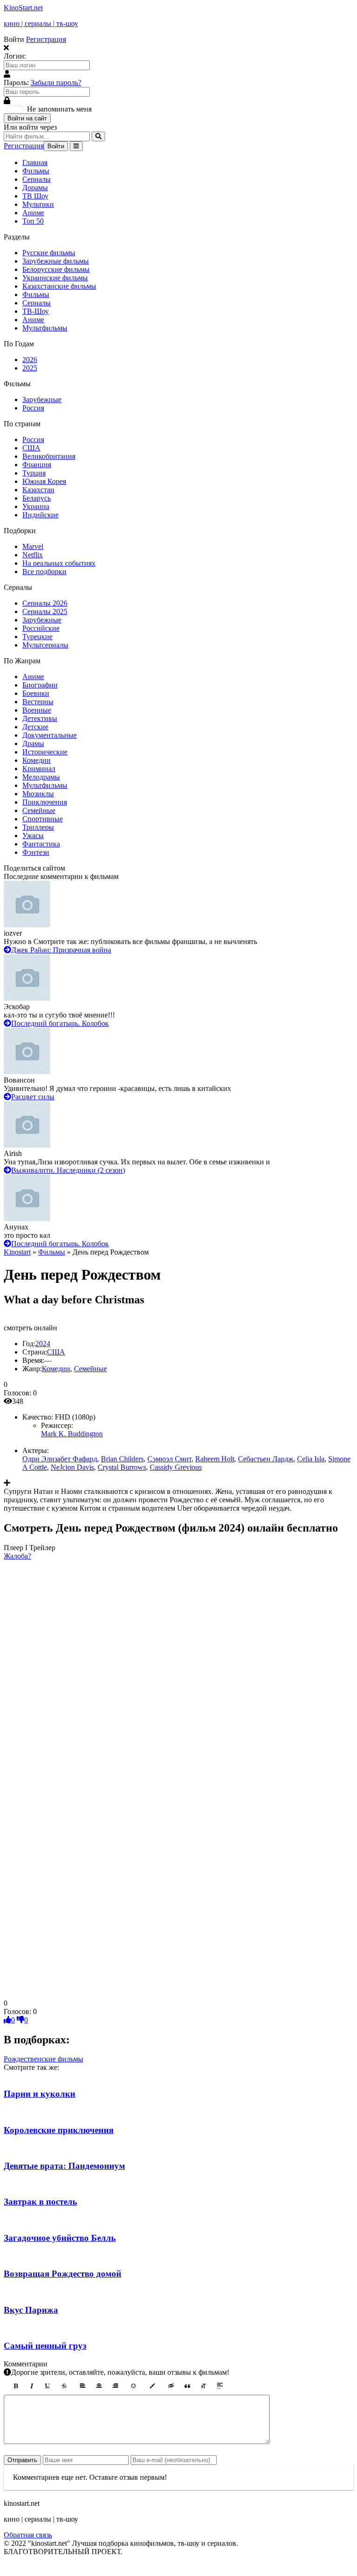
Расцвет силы (33, 1097)
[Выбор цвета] (152, 2386)
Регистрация (46, 39)
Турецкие (37, 637)
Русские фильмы (49, 253)
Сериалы (36, 179)
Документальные (50, 735)
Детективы (40, 718)
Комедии (36, 760)
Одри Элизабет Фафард (60, 1459)
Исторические (45, 752)
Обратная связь (28, 2535)
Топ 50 (33, 221)
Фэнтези (36, 852)
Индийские (40, 515)
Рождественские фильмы (43, 2059)
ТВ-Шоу (36, 311)
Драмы (33, 743)
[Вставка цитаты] (187, 2386)
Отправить (22, 2460)
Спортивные (43, 819)
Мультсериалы (45, 645)
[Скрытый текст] (171, 2386)
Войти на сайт (27, 118)
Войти (56, 146)
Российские (41, 628)
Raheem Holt (215, 1459)
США (31, 448)
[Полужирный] (15, 2386)
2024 (43, 1344)
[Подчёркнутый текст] (48, 2386)
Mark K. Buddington (72, 1434)
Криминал (39, 769)
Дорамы (35, 188)
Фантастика (41, 844)
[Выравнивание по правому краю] (115, 2386)
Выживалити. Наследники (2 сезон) (68, 1170)
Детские (35, 727)
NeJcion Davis (72, 1467)
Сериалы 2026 (45, 603)
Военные (37, 710)
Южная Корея (44, 481)
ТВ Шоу (35, 196)
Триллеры (38, 827)
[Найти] (98, 136)
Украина (36, 506)
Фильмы (36, 171)
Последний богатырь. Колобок (60, 1023)
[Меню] (76, 146)
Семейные (39, 810)
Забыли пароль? (56, 83)
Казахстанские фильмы (59, 286)
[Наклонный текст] (32, 2386)
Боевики (36, 693)
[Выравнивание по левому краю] (83, 2386)
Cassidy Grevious (176, 1467)
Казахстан (38, 490)
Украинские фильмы (55, 278)
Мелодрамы (41, 777)
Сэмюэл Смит (169, 1459)
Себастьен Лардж (266, 1459)
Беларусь (36, 498)
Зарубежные (42, 400)
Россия (33, 408)
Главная (35, 162)
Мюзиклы (38, 794)
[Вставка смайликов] (134, 2386)
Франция (37, 465)
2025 (30, 368)
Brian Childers (122, 1459)
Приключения (45, 802)
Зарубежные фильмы (56, 261)
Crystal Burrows (122, 1467)
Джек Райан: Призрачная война (61, 950)
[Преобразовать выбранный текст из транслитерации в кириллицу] (204, 2386)
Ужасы (33, 836)
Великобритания (49, 456)
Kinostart (17, 1252)
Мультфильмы (45, 328)
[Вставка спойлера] (220, 2386)
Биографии (40, 685)
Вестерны (38, 702)
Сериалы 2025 (45, 611)
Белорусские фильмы (56, 269)
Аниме (33, 213)
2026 (30, 360)
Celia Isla (311, 1459)
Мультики (38, 204)
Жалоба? (17, 1556)
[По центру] (99, 2386)
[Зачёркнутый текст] (64, 2386)
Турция (34, 473)
